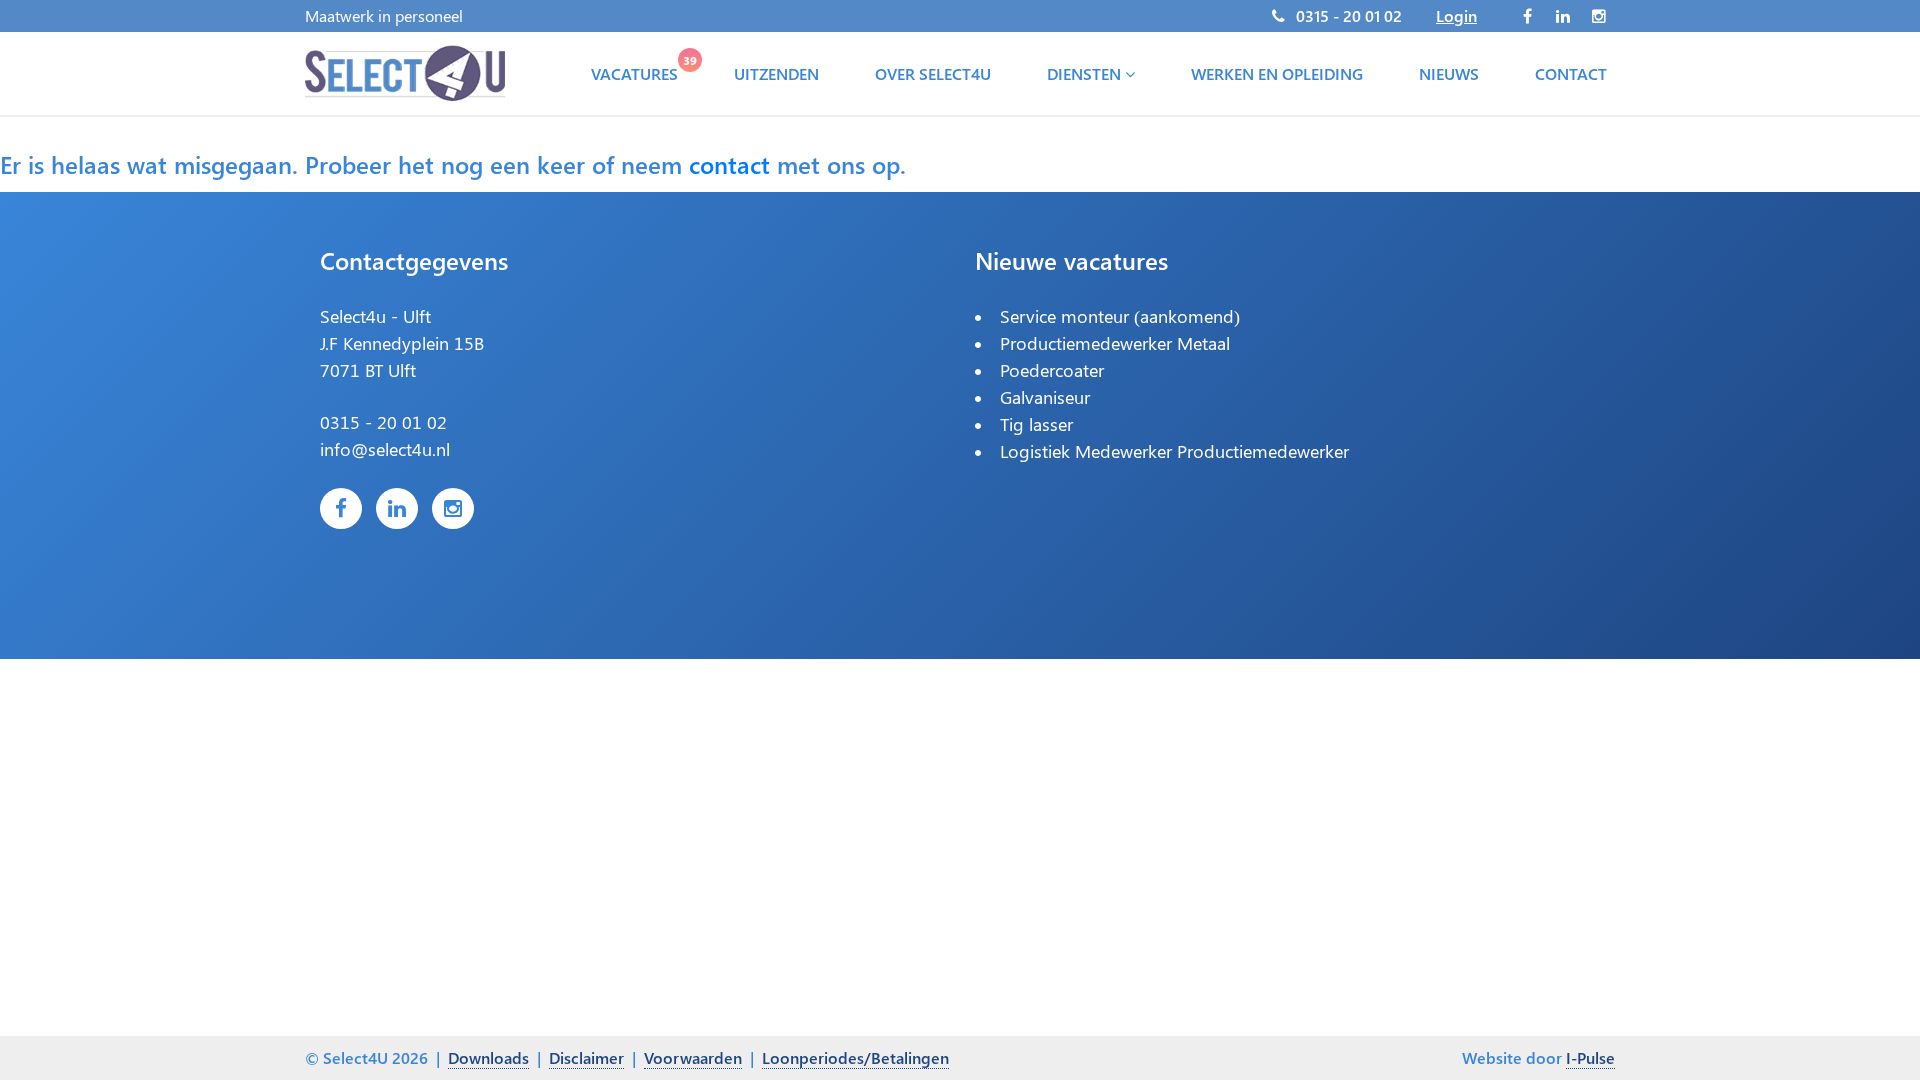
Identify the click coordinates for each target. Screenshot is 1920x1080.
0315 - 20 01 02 (1349, 15)
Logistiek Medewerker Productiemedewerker (1174, 451)
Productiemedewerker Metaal (1115, 343)
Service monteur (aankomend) (1120, 316)
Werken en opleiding (1277, 73)
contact (729, 164)
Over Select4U (933, 73)
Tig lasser (1036, 424)
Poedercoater (1052, 370)
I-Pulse (1590, 1057)
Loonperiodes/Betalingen (855, 1057)
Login (1456, 15)
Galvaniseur (1045, 397)
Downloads (488, 1057)
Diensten (1086, 73)
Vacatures (638, 69)
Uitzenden (776, 73)
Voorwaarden (693, 1057)
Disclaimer (586, 1057)
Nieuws (1449, 73)
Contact (1571, 73)
